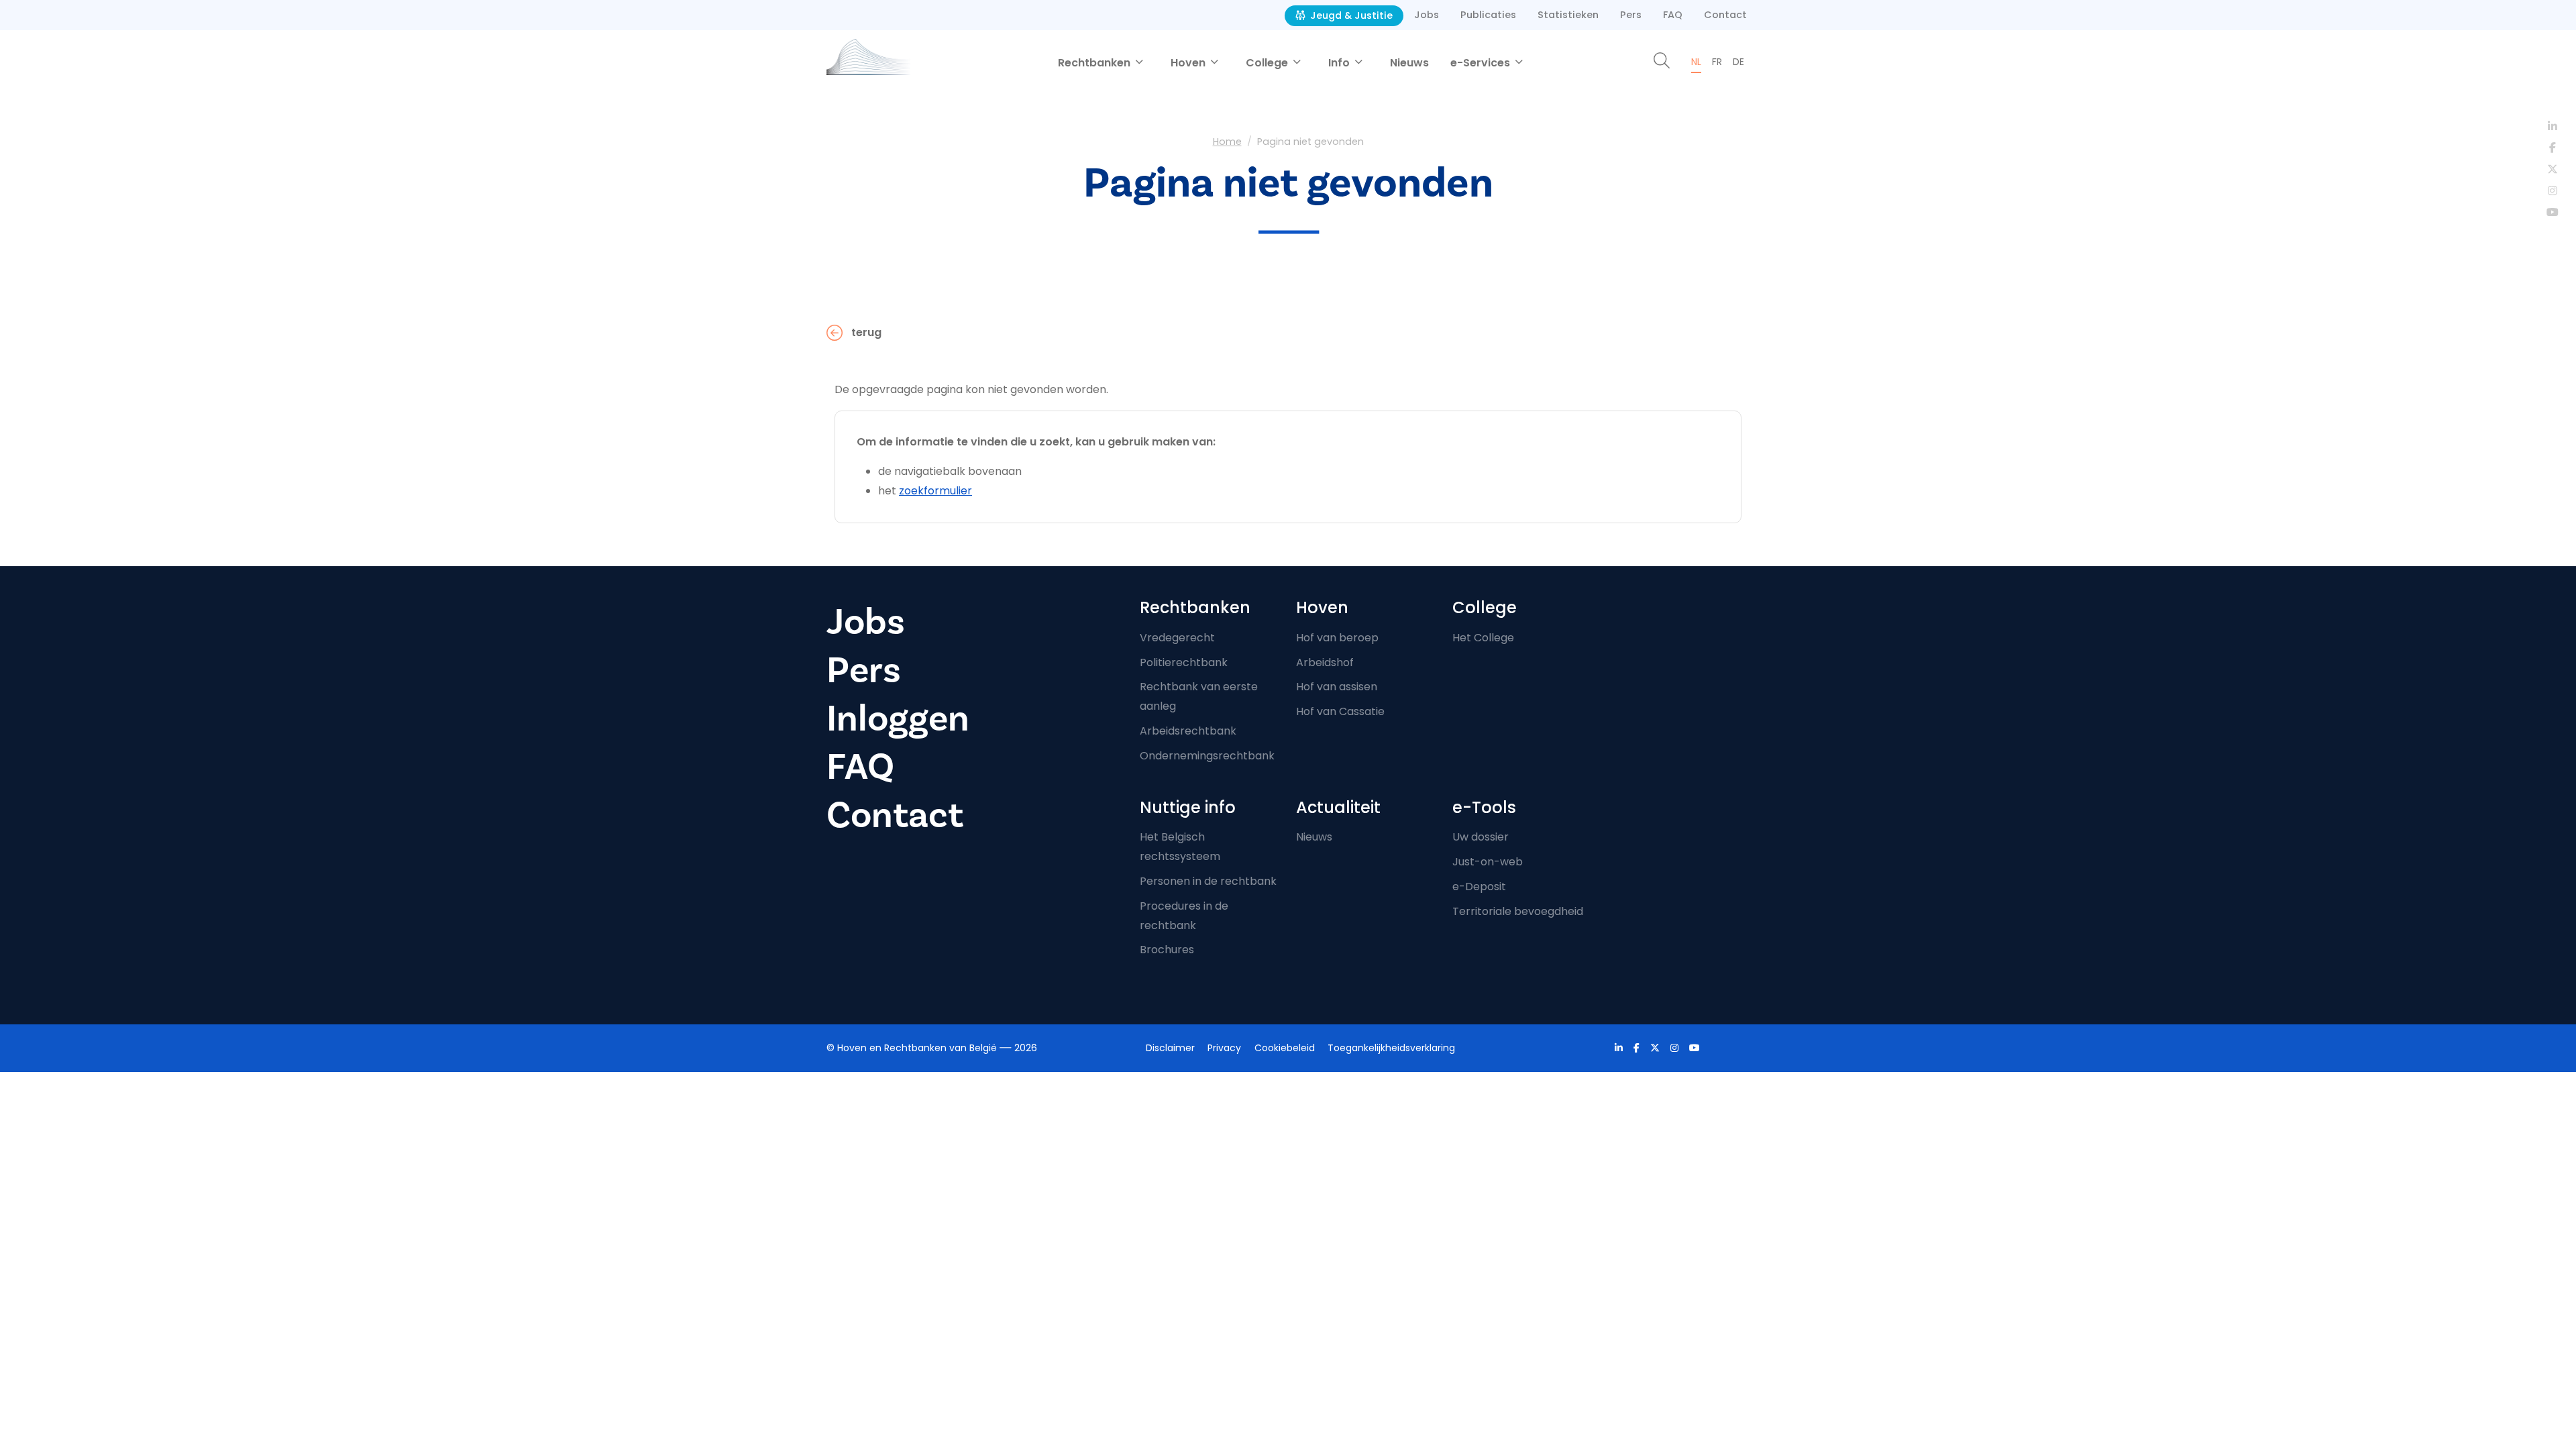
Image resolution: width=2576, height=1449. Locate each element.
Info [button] (1340, 63)
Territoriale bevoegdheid (1518, 911)
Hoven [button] (1189, 63)
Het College (1483, 638)
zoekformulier (935, 491)
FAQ (1673, 15)
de (1738, 62)
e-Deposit (1479, 887)
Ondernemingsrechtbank (1207, 756)
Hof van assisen (1337, 687)
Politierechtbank (1184, 662)
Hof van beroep (1337, 638)
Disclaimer (1170, 1048)
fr (1717, 62)
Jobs (1427, 15)
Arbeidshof (1325, 662)
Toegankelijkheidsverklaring (1391, 1048)
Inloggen (898, 719)
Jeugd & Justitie (1350, 15)
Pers (1631, 15)
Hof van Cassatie (1340, 711)
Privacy (1224, 1048)
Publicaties (1488, 15)
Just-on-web (1488, 862)
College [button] (1268, 63)
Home (1227, 142)
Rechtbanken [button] (1095, 63)
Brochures (1167, 950)
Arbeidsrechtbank (1188, 731)
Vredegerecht (1177, 638)
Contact (1725, 15)
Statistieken (1568, 15)
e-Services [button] (1482, 63)
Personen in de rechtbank (1208, 881)
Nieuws (1409, 63)
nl (1696, 62)
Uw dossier (1481, 837)
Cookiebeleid (1285, 1048)
